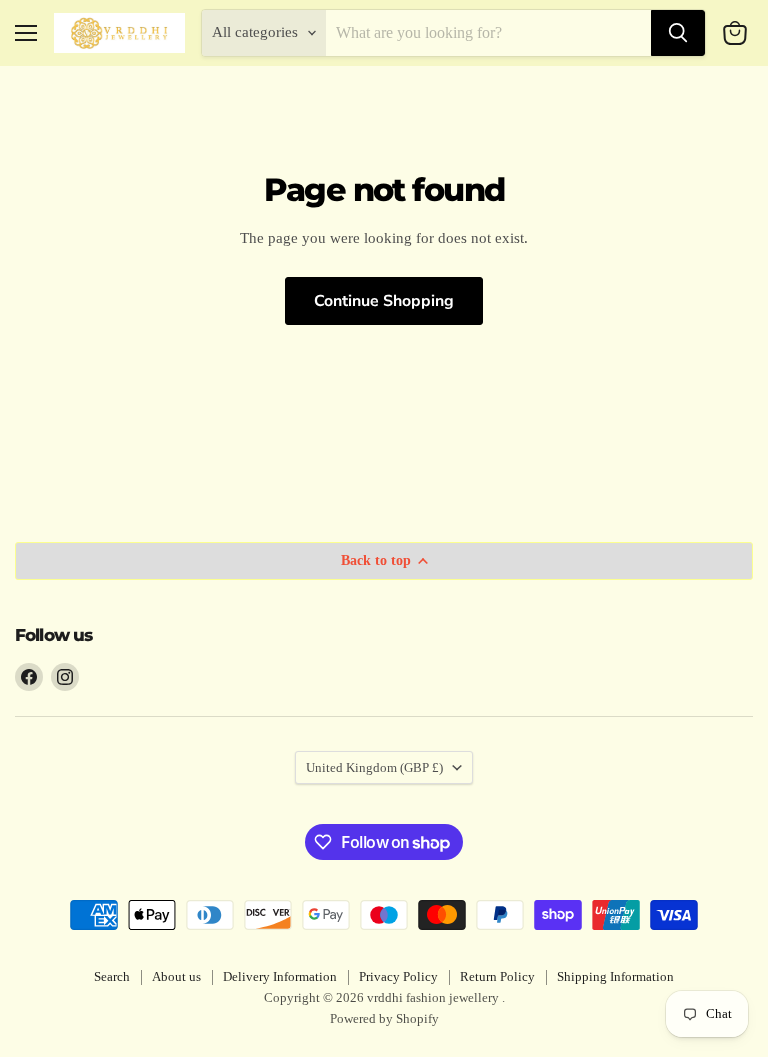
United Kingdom (374, 767)
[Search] (678, 33)
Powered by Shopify (384, 1018)
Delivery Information (280, 976)
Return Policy (497, 976)
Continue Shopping (384, 301)
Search (112, 976)
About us (176, 976)
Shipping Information (615, 976)
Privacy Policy (398, 976)
